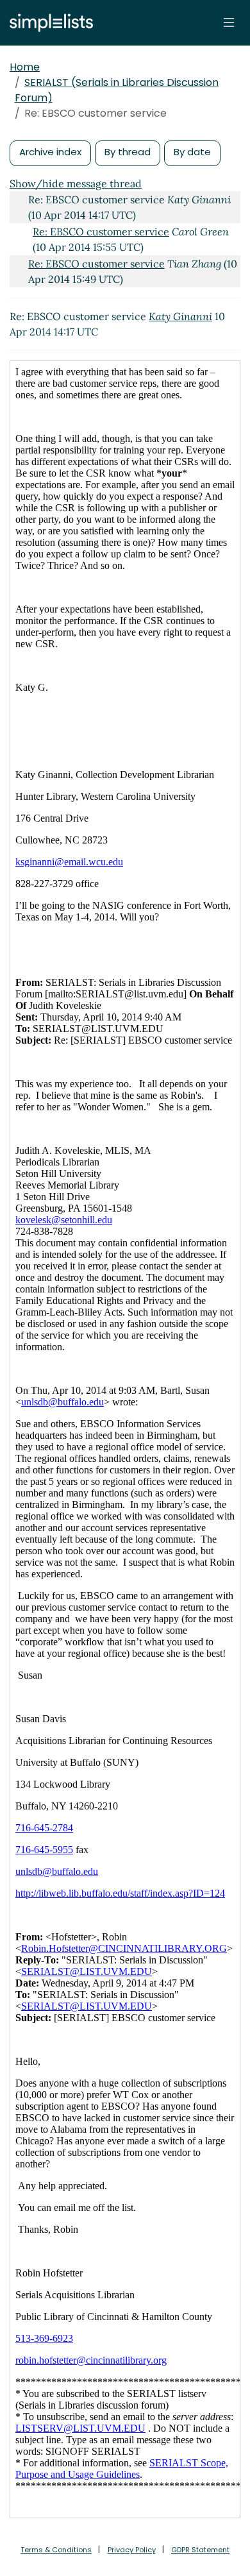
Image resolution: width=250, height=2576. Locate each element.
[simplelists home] (48, 23)
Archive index (50, 152)
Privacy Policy (132, 2550)
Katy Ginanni (180, 316)
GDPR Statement (200, 2550)
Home (25, 67)
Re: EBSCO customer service (101, 232)
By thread (128, 152)
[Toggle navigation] (229, 22)
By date (192, 152)
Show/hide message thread (76, 183)
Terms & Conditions (56, 2550)
